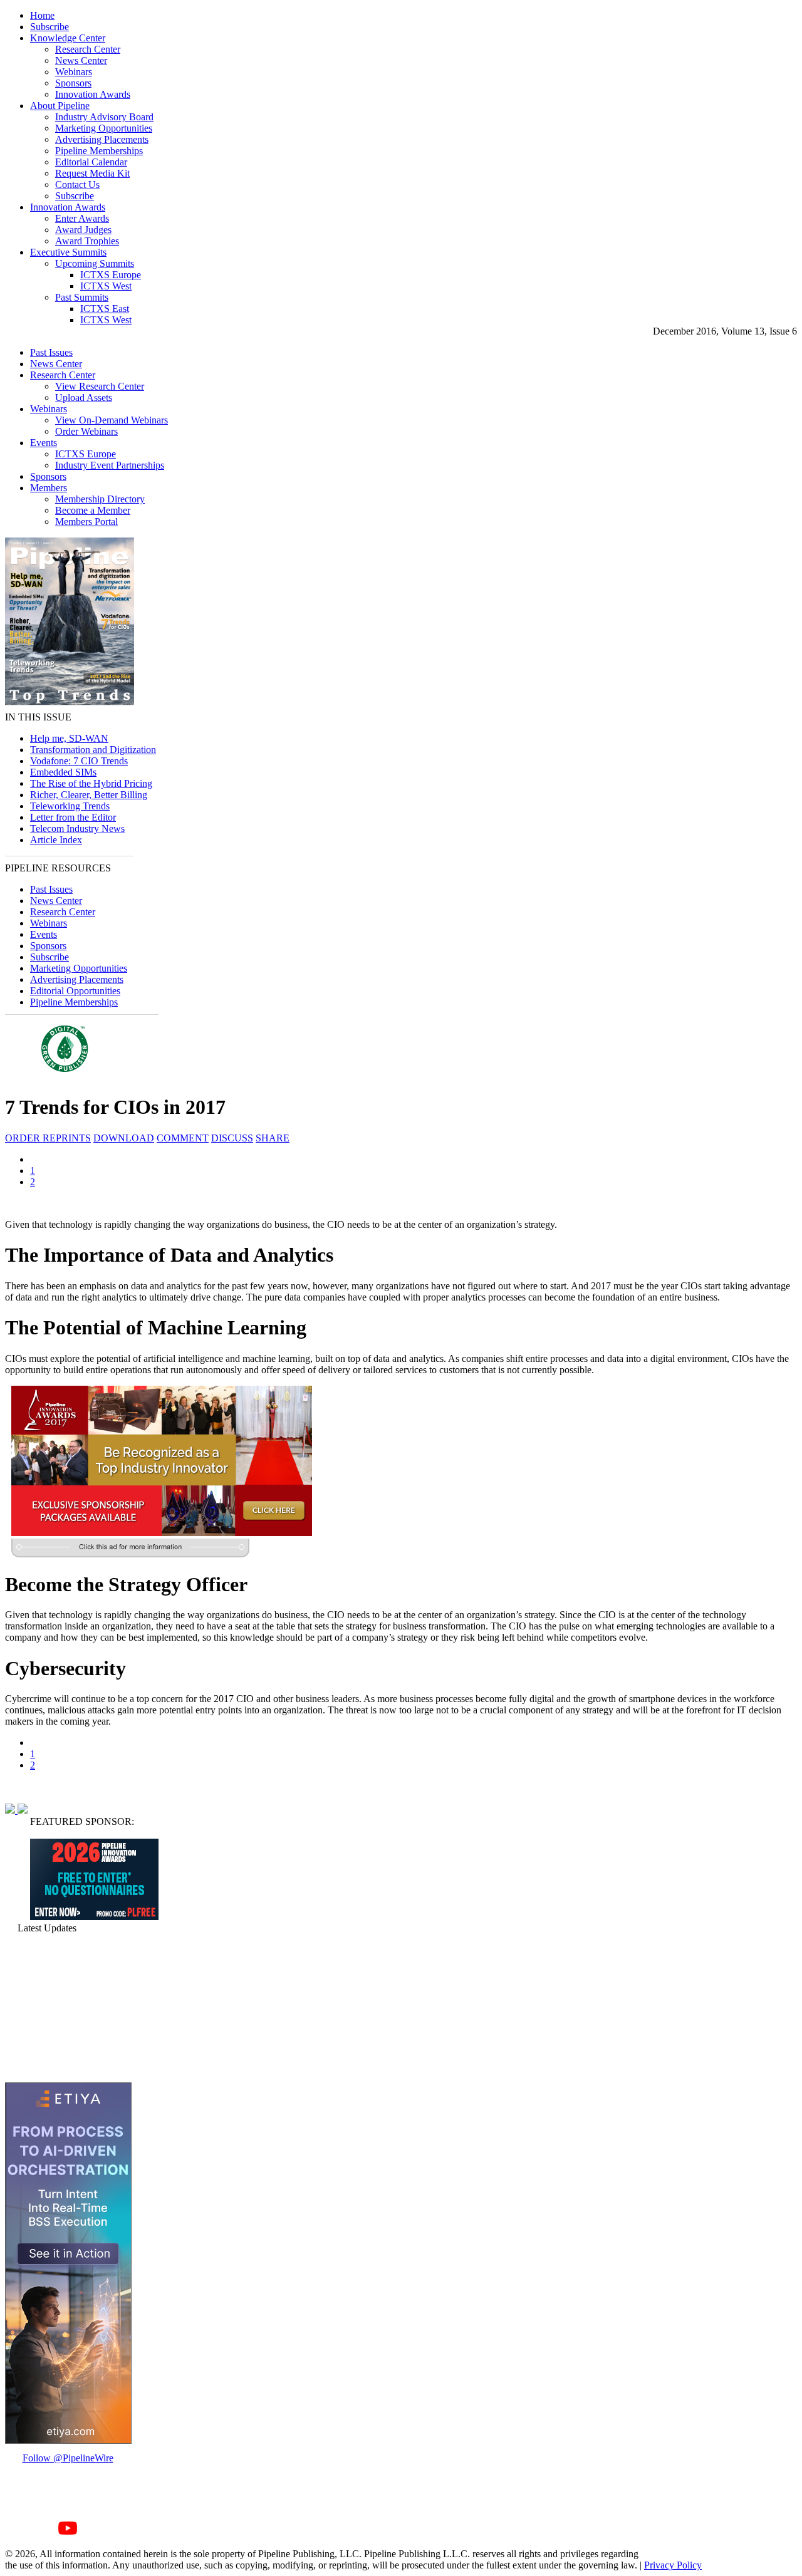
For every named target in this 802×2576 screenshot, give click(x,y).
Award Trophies (87, 241)
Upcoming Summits (95, 263)
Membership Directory (100, 499)
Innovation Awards (93, 94)
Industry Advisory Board (104, 117)
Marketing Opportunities (104, 128)
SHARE (273, 1138)
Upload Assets (84, 397)
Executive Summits (68, 252)
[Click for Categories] (94, 1917)
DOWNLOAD (124, 1138)
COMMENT (183, 1138)
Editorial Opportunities (75, 991)
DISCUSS (232, 1138)
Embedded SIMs (63, 772)
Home (42, 15)
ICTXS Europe (111, 275)
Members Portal (86, 522)
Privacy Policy (673, 2565)
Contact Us (77, 184)
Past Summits (82, 297)
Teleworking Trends (70, 806)
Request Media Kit (92, 173)
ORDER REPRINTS (48, 1138)
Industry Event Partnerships (110, 465)
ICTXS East (105, 309)
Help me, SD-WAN (69, 738)
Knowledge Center (68, 38)
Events (44, 443)
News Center (81, 60)
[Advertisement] (68, 2008)
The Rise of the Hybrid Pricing (91, 783)
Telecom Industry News (77, 828)
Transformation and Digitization (93, 750)
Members (49, 488)
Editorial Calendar (91, 162)
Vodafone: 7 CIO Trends (79, 761)
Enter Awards (82, 218)
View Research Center (100, 386)
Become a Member (93, 510)
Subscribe (49, 27)
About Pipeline (60, 106)
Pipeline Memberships (99, 151)
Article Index (56, 840)
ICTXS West (106, 286)
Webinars (74, 72)
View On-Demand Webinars (112, 420)
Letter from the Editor (73, 817)
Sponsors (73, 83)
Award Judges (83, 230)
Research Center (88, 49)
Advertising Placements (102, 139)
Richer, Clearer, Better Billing (89, 795)
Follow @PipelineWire (68, 2458)
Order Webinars (86, 431)
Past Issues (51, 352)
